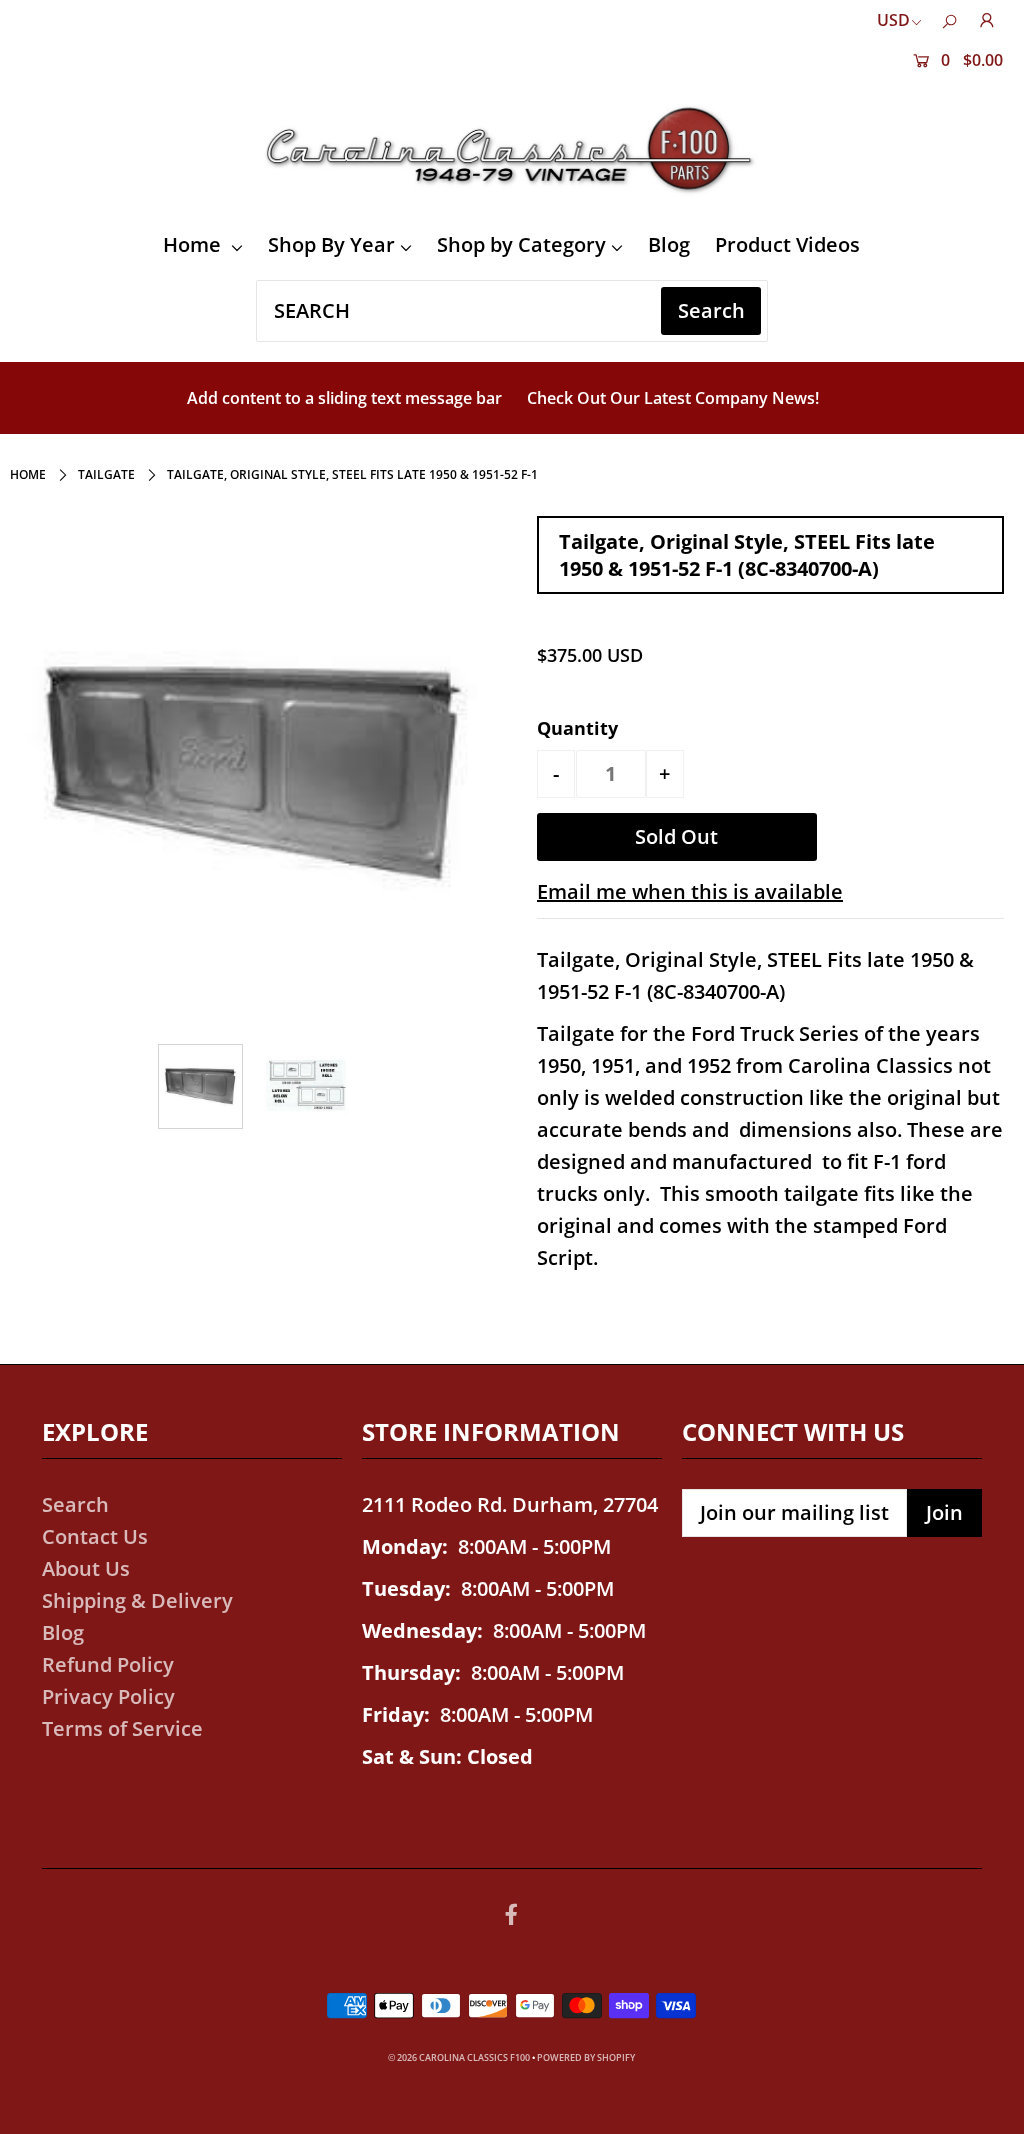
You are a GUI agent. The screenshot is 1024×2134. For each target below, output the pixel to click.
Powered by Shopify (586, 2057)
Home (194, 244)
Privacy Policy (108, 1696)
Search (75, 1504)
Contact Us (95, 1536)
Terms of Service (122, 1728)
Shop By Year (331, 244)
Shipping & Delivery (137, 1600)
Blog (669, 244)
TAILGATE (106, 474)
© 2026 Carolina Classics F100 (459, 2057)
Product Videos (787, 244)
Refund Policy (108, 1664)
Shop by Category (521, 244)
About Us (86, 1568)
